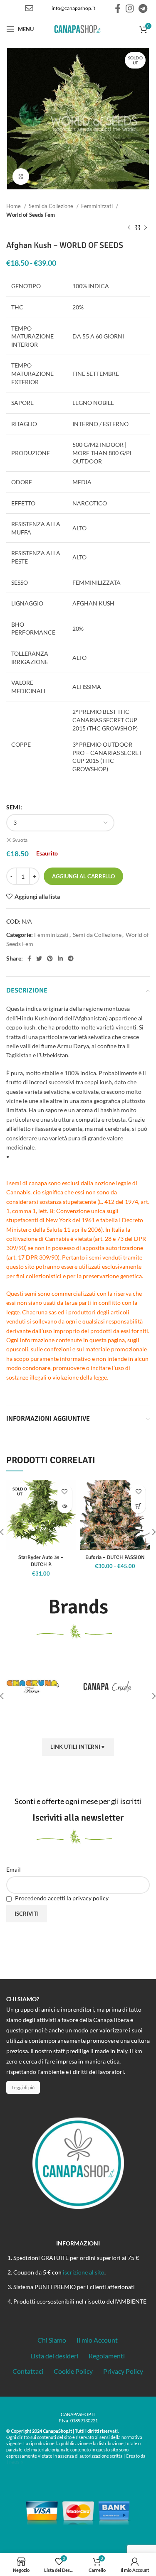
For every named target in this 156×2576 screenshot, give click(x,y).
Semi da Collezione (52, 206)
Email (14, 1869)
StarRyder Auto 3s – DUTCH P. (41, 1561)
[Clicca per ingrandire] (21, 176)
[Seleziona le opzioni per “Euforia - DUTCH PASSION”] (138, 1506)
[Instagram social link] (130, 8)
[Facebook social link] (118, 8)
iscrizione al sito (84, 2272)
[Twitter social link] (39, 958)
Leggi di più (23, 2087)
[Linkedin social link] (60, 958)
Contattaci (28, 2371)
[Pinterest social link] (50, 958)
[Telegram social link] (143, 8)
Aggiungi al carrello (83, 876)
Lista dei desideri (54, 2356)
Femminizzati (98, 206)
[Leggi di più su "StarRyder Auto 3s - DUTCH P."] (65, 1506)
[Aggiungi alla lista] (65, 1491)
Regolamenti (107, 2356)
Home (14, 206)
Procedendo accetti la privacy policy (61, 1898)
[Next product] (146, 228)
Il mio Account (97, 2340)
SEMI (13, 807)
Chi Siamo (52, 2340)
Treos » (15, 2462)
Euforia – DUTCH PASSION (115, 1557)
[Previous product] (129, 228)
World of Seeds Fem (31, 215)
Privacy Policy (123, 2371)
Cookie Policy (73, 2371)
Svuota (20, 840)
